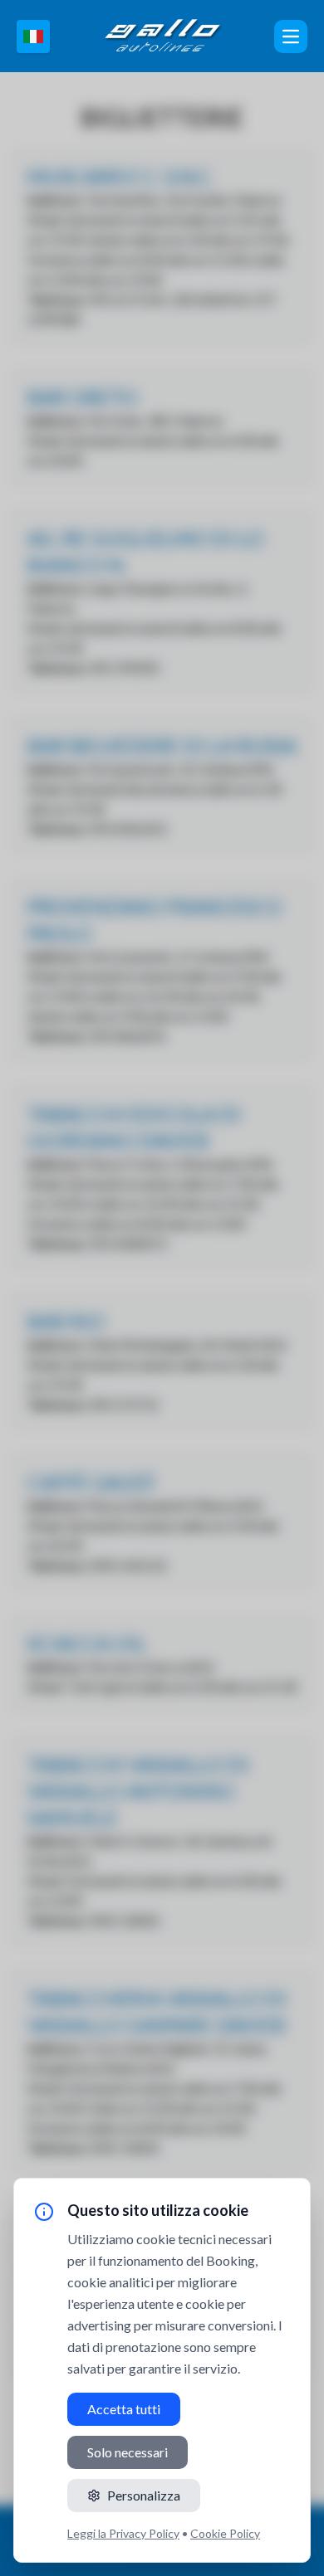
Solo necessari (128, 2452)
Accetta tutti (124, 2409)
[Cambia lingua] (33, 37)
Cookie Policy (225, 2533)
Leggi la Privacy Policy (123, 2533)
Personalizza (144, 2495)
